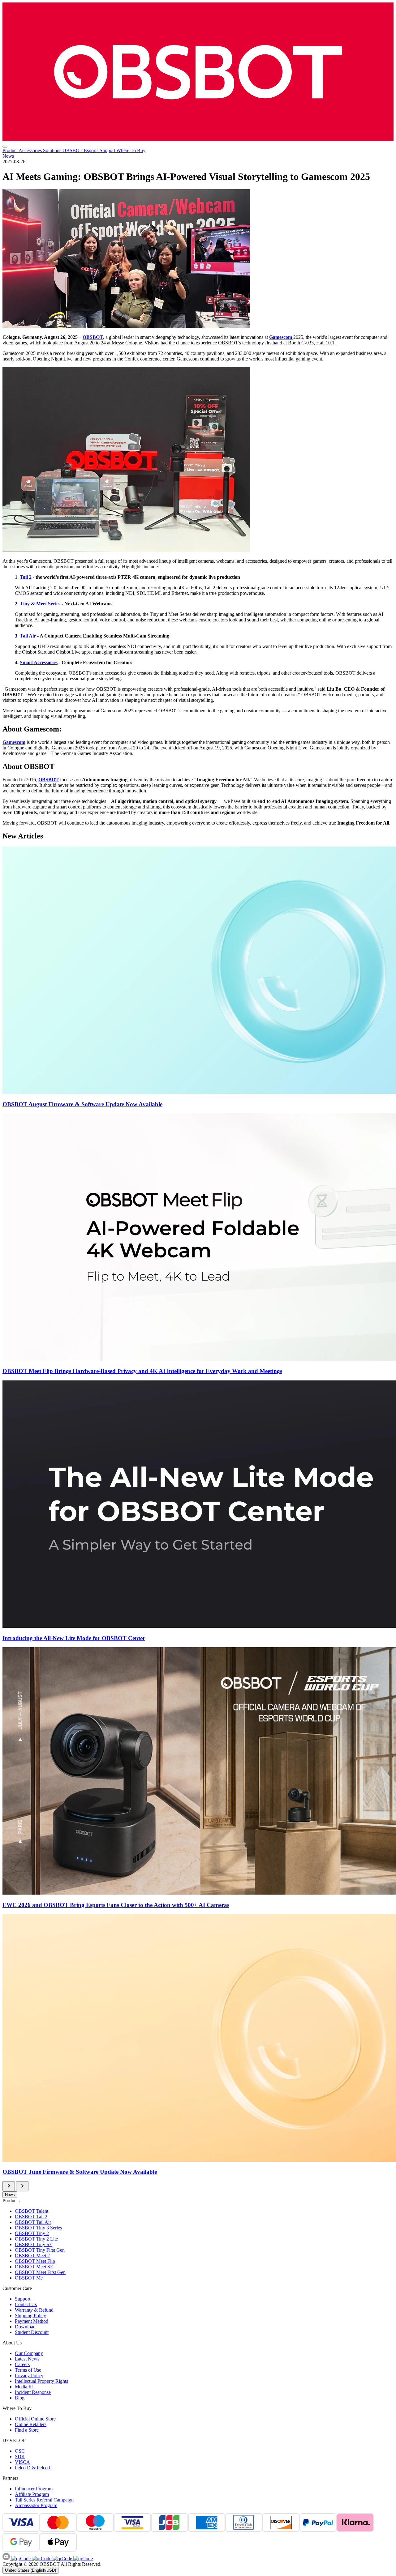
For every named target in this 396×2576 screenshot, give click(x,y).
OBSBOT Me (29, 2278)
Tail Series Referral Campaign (44, 2500)
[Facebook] (21, 2559)
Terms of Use (28, 2370)
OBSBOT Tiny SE (34, 2244)
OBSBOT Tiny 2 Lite (36, 2239)
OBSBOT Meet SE (34, 2267)
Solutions (53, 150)
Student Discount (32, 2332)
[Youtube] (62, 2559)
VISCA (22, 2462)
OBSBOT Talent (32, 2211)
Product (11, 150)
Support (108, 150)
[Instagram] (41, 2559)
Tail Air (28, 636)
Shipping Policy (30, 2316)
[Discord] (7, 2559)
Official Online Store (35, 2419)
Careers (22, 2364)
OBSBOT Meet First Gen (40, 2272)
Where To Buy (131, 150)
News (8, 156)
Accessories (31, 150)
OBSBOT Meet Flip (35, 2261)
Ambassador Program (36, 2505)
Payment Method (32, 2321)
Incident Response (33, 2392)
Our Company (29, 2353)
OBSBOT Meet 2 (32, 2256)
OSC (20, 2451)
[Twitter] (82, 2559)
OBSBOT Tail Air (33, 2222)
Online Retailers (31, 2424)
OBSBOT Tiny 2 (32, 2233)
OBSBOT (93, 337)
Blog (20, 2398)
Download (25, 2327)
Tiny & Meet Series (40, 604)
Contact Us (26, 2304)
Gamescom (281, 337)
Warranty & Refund (34, 2310)
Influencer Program (34, 2489)
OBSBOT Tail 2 (31, 2217)
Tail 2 (26, 577)
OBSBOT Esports (81, 150)
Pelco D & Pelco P (33, 2468)
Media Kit (25, 2387)
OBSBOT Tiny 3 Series (38, 2228)
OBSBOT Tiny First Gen (40, 2250)
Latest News (27, 2359)
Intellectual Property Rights (41, 2381)
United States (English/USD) (30, 2570)
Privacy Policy (29, 2376)
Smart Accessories (39, 662)
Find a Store (27, 2430)
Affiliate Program (32, 2494)
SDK (20, 2457)
